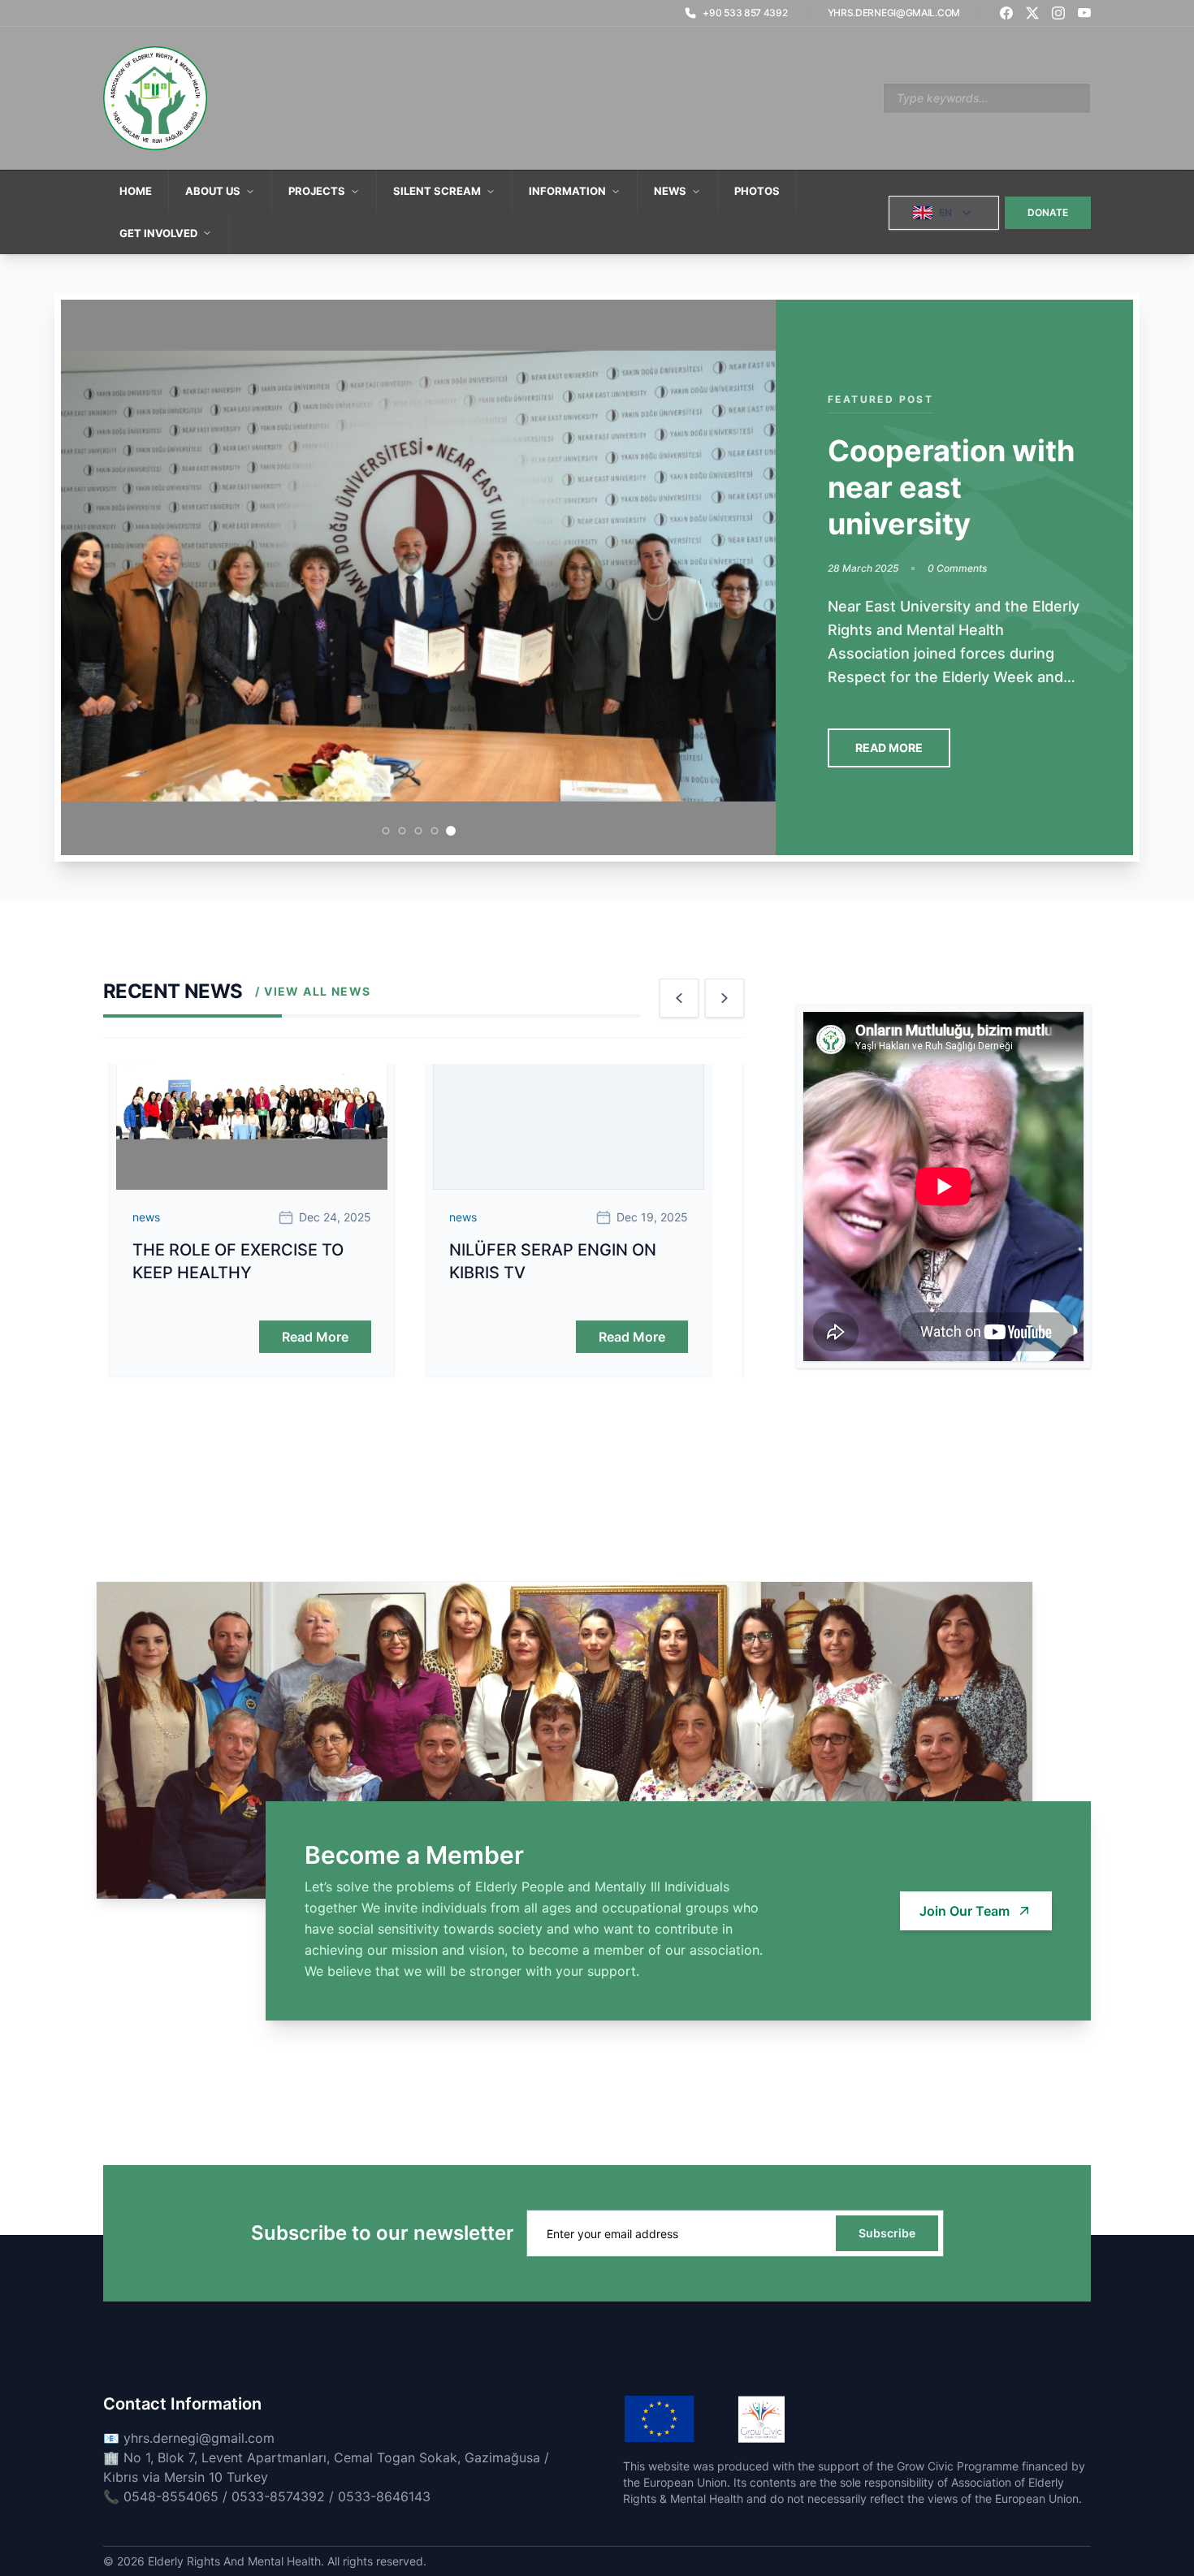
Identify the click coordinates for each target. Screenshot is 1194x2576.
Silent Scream (437, 191)
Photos (757, 191)
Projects (317, 191)
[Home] (155, 98)
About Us (213, 191)
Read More (889, 748)
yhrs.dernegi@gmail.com (894, 13)
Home (136, 191)
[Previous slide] (679, 998)
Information (567, 191)
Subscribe (887, 2233)
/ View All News (313, 991)
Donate (1048, 212)
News (670, 191)
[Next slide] (725, 998)
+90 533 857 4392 (745, 13)
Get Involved (158, 233)
